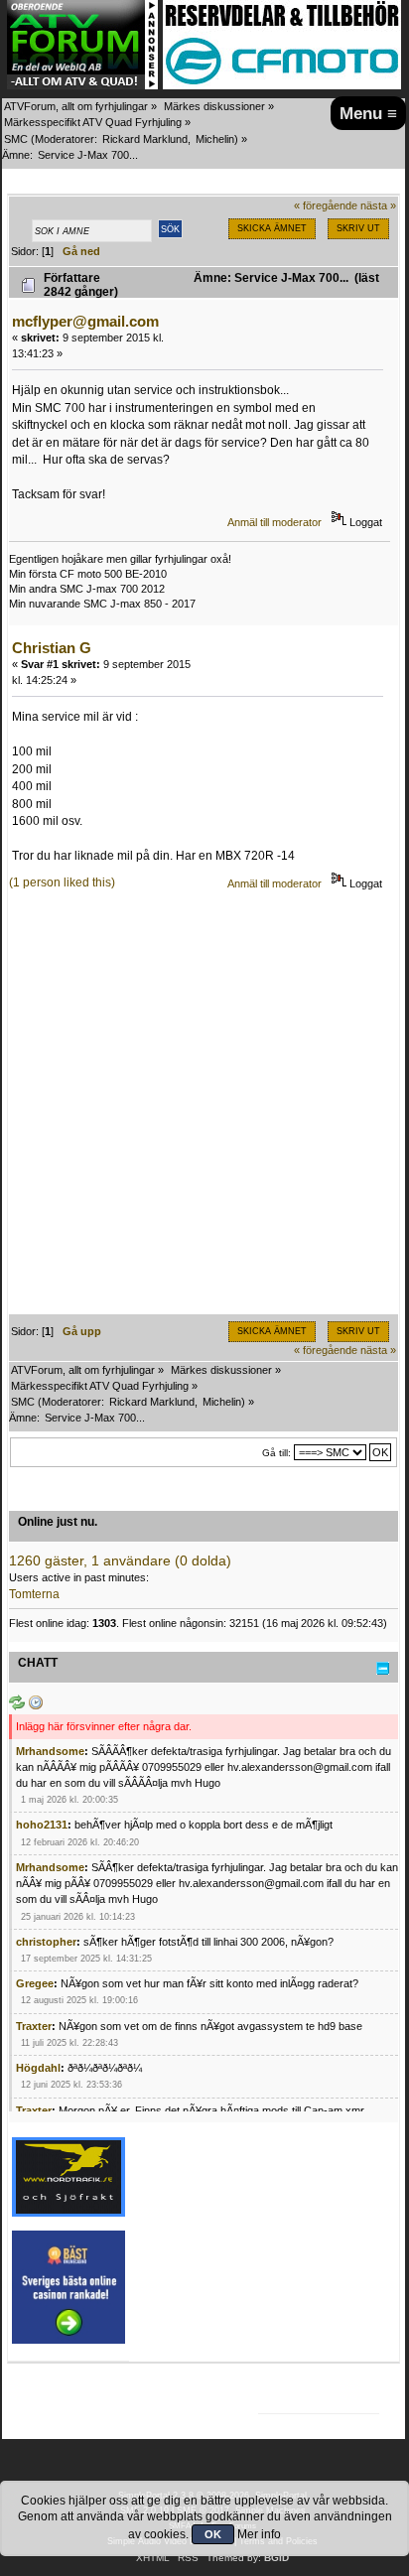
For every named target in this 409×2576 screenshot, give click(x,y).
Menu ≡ (368, 113)
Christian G (52, 648)
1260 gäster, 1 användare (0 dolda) (120, 1561)
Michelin (215, 139)
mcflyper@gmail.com (85, 321)
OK (213, 2534)
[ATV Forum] (82, 85)
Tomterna (34, 1594)
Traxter (34, 2026)
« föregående (326, 205)
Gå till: (276, 1453)
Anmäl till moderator (274, 522)
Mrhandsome (50, 1751)
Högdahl (38, 2068)
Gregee (35, 1983)
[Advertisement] (204, 1110)
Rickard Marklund (145, 139)
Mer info (259, 2534)
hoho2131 (42, 1825)
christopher (46, 1942)
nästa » (378, 205)
